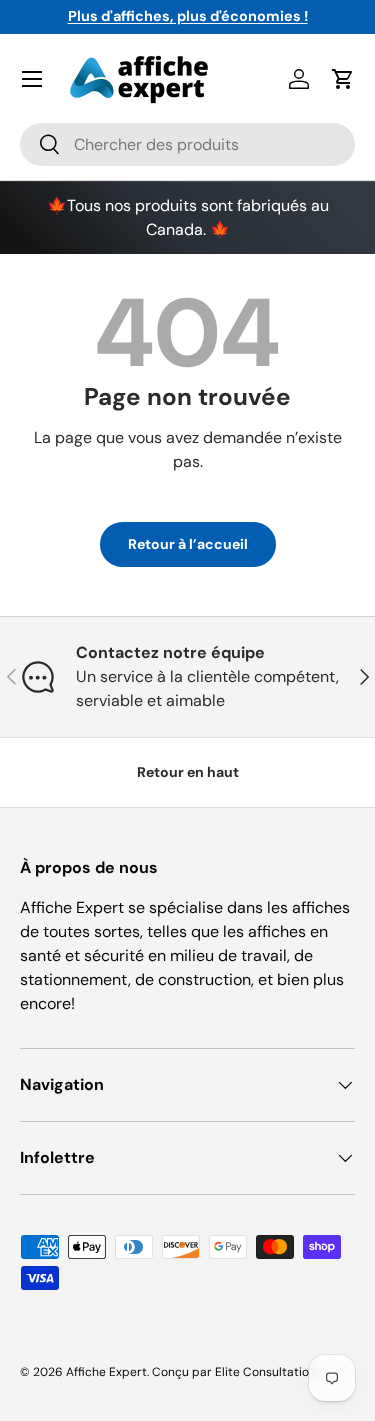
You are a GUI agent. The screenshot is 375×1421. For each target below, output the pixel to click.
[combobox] (187, 144)
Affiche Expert (106, 1372)
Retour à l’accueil (188, 544)
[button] (343, 79)
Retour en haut (188, 772)
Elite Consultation (265, 1372)
